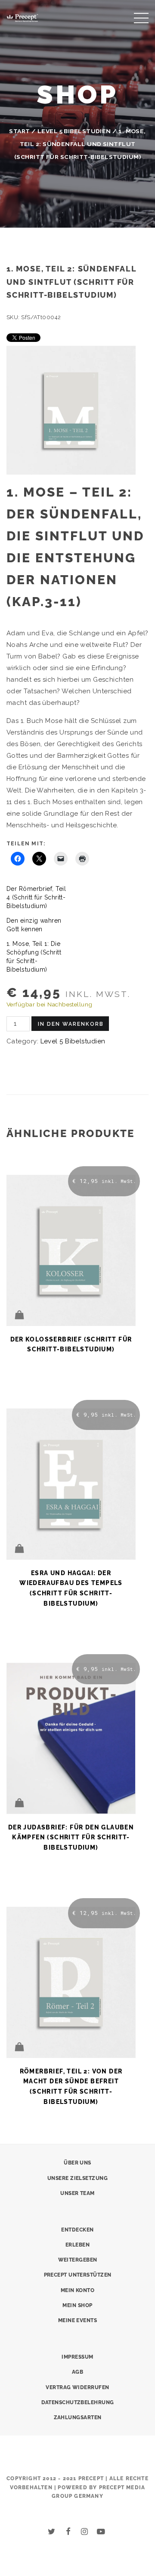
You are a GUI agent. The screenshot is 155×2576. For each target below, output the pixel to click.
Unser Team (77, 2193)
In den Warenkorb (71, 1024)
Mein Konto (78, 2290)
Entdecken (77, 2230)
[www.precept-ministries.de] (22, 17)
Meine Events (77, 2320)
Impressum (77, 2357)
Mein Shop (77, 2305)
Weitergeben (78, 2260)
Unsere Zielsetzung (77, 2178)
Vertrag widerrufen (77, 2387)
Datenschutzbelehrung (78, 2402)
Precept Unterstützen (78, 2275)
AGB (77, 2372)
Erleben (77, 2245)
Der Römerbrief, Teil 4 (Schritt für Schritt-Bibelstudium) (36, 897)
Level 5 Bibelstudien (74, 131)
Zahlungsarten (78, 2417)
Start (19, 131)
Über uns (77, 2163)
